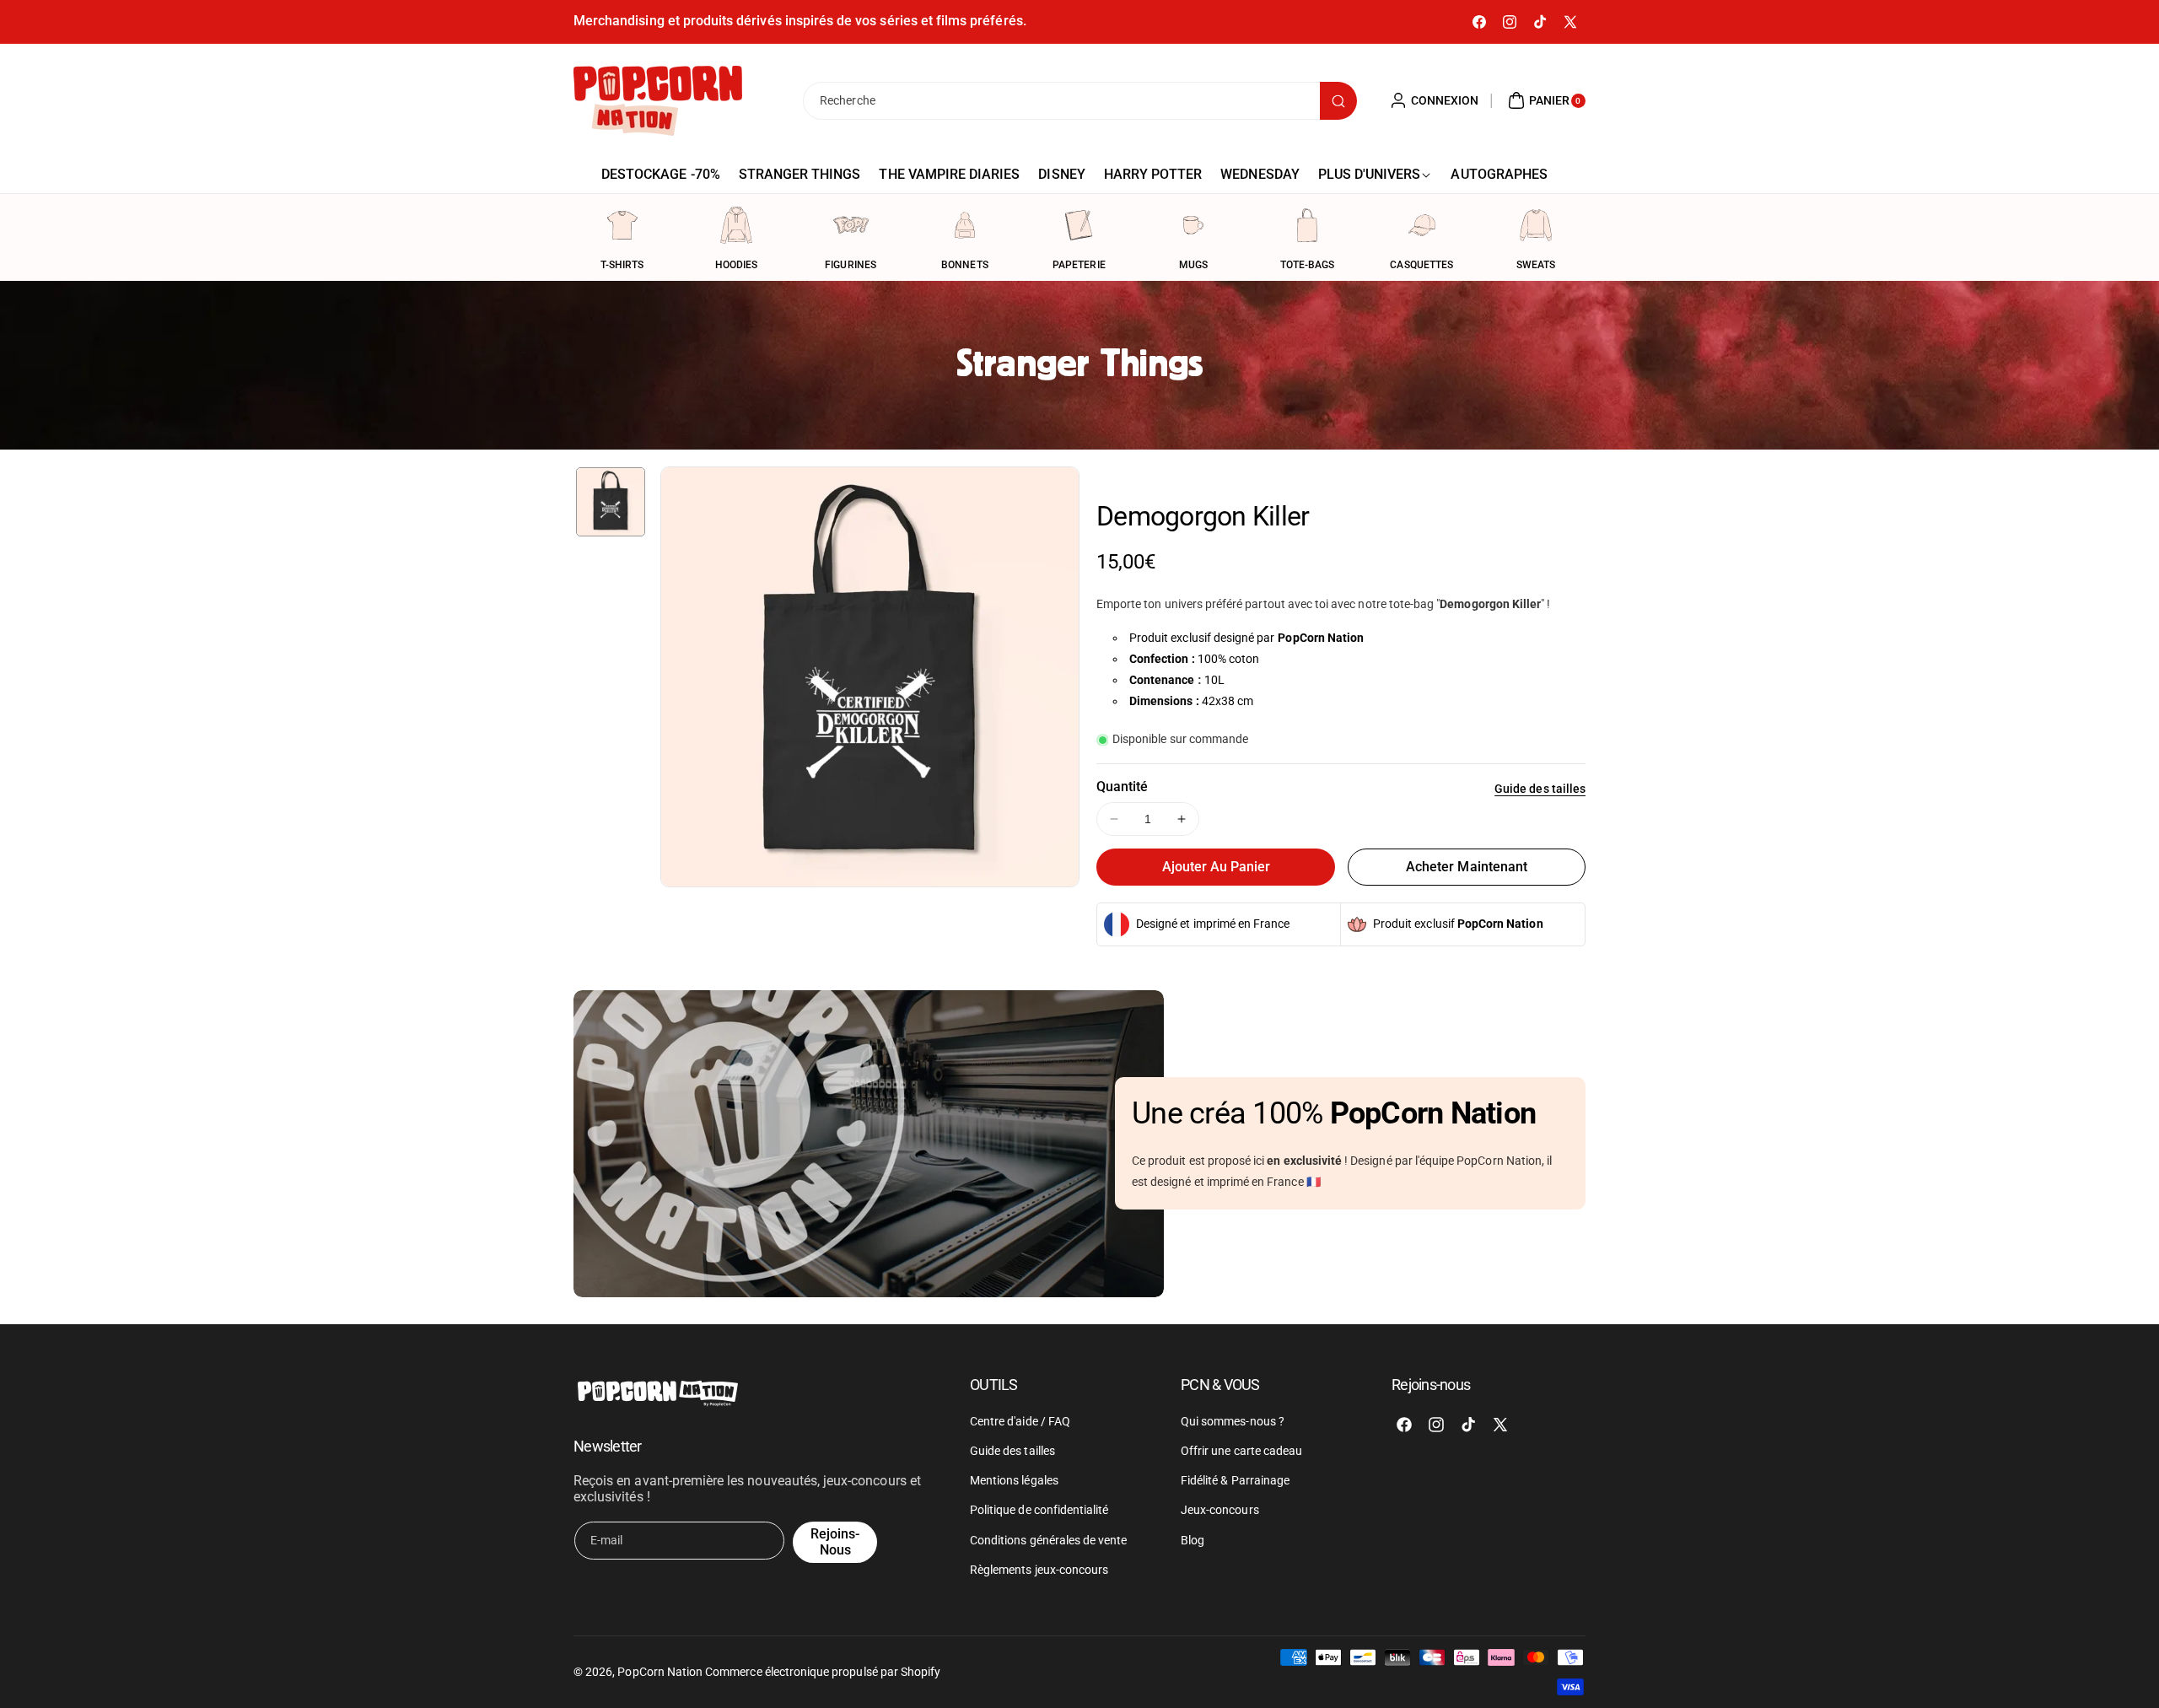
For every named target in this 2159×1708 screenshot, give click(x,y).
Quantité (1122, 787)
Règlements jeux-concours (1039, 1570)
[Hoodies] (736, 225)
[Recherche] (1338, 101)
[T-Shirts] (622, 225)
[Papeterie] (1079, 225)
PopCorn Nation (660, 1672)
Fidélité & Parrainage (1235, 1480)
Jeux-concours (1220, 1510)
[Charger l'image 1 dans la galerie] (611, 502)
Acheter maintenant (1467, 867)
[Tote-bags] (1307, 225)
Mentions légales (1014, 1480)
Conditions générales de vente (1048, 1540)
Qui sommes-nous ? (1233, 1421)
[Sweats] (1536, 225)
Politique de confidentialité (1039, 1510)
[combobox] (1079, 101)
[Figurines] (851, 225)
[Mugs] (1193, 225)
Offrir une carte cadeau (1241, 1451)
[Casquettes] (1422, 225)
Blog (1193, 1540)
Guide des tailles (1540, 789)
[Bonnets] (965, 225)
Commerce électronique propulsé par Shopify (823, 1672)
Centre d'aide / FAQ (1020, 1421)
